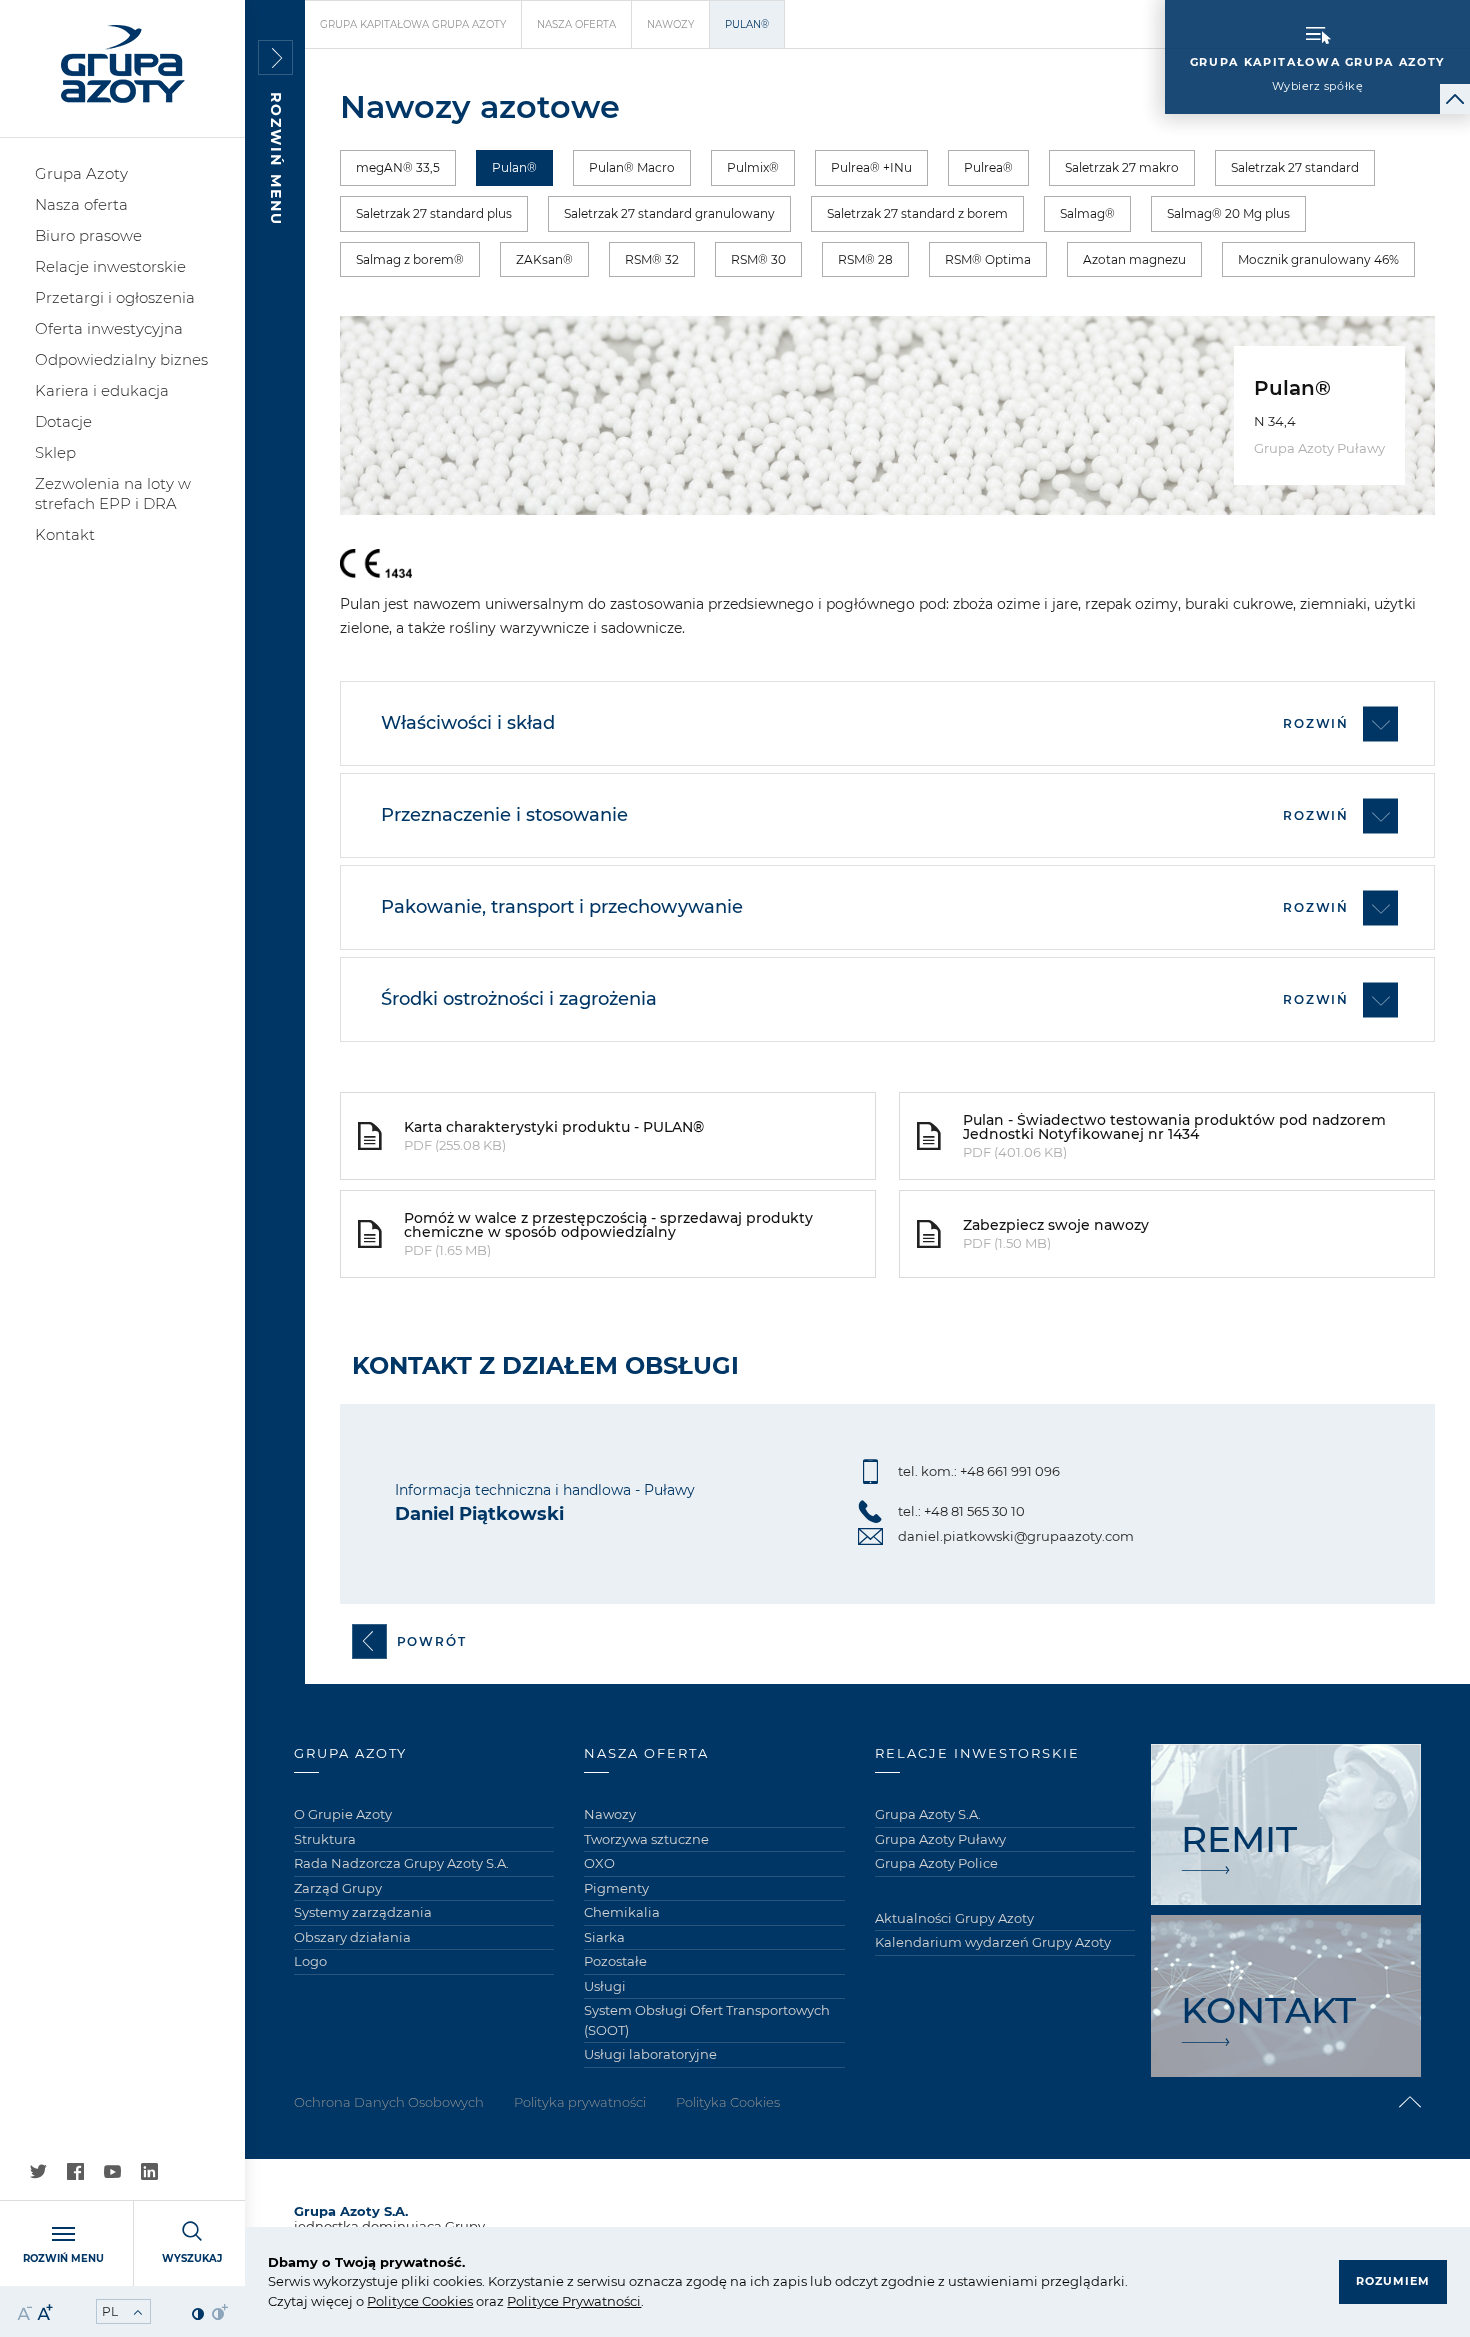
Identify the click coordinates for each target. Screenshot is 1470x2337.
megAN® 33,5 (398, 167)
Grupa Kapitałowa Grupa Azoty (413, 24)
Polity (385, 2301)
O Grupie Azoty (343, 1814)
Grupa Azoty (81, 173)
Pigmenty (616, 1888)
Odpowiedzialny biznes (121, 359)
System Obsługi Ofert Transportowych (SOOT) (707, 2020)
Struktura (325, 1839)
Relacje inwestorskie (110, 266)
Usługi (605, 1986)
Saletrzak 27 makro (1122, 167)
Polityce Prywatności (574, 2301)
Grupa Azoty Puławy (940, 1839)
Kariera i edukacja (102, 390)
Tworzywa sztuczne (646, 1839)
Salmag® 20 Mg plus (1228, 213)
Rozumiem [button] (1393, 2281)
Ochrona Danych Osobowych (389, 2102)
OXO (599, 1863)
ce (411, 2301)
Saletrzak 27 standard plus (434, 213)
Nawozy (670, 24)
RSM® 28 (865, 259)
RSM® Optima (988, 259)
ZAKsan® (544, 259)
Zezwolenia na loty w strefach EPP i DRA (113, 493)
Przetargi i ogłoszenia (115, 297)
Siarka (604, 1937)
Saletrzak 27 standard (1295, 167)
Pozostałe (615, 1961)
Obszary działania (352, 1937)
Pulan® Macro (632, 167)
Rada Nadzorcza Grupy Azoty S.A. (401, 1863)
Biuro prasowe (88, 235)
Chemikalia (622, 1912)
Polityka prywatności (580, 2102)
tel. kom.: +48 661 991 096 (979, 1471)
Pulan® (514, 167)
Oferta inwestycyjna (109, 328)
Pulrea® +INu (871, 167)
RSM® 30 (758, 259)
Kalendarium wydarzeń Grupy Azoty (993, 1942)
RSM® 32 (652, 259)
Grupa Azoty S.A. (928, 1814)
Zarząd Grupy (338, 1888)
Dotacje (63, 421)
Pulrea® (988, 167)
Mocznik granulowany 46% (1318, 259)
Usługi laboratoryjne (650, 2054)
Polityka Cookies (728, 2102)
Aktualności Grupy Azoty (954, 1918)
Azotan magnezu (1134, 259)
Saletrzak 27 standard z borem (917, 213)
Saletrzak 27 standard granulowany (669, 213)
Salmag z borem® (410, 259)
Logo (310, 1961)
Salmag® (1087, 213)
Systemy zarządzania (363, 1912)
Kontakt (65, 534)
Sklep (55, 452)
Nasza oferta (81, 204)
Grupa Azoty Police (936, 1863)
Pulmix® (753, 167)
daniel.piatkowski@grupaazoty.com (1016, 1536)
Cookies (446, 2301)
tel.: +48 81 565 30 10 (961, 1511)
